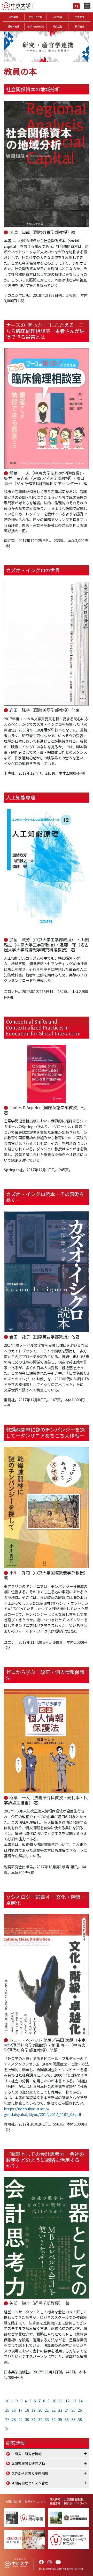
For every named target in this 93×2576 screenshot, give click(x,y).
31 (34, 2419)
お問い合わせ (13, 2501)
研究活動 (57, 27)
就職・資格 (14, 27)
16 (14, 2410)
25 (73, 2410)
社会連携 (80, 27)
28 (14, 2419)
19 (34, 2410)
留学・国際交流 (36, 27)
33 (47, 2419)
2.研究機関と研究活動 (29, 2463)
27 (7, 2419)
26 (80, 2410)
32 (40, 2419)
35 (60, 2419)
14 (81, 2401)
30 (27, 2419)
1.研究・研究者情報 (27, 2454)
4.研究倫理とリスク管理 (30, 2483)
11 (61, 2401)
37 (73, 2419)
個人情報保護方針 (55, 2501)
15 (7, 2410)
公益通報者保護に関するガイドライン (76, 2501)
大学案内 (13, 17)
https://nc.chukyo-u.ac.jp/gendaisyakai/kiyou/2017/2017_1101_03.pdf (42, 2111)
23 (60, 2410)
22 (53, 2410)
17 (20, 2410)
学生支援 (80, 17)
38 (80, 2419)
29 (20, 2419)
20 (40, 2410)
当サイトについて (35, 2501)
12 (67, 2401)
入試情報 (57, 17)
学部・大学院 (35, 17)
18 (27, 2410)
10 (54, 2401)
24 (67, 2410)
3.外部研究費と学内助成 (30, 2473)
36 (67, 2419)
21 (47, 2410)
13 (74, 2401)
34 (53, 2419)
